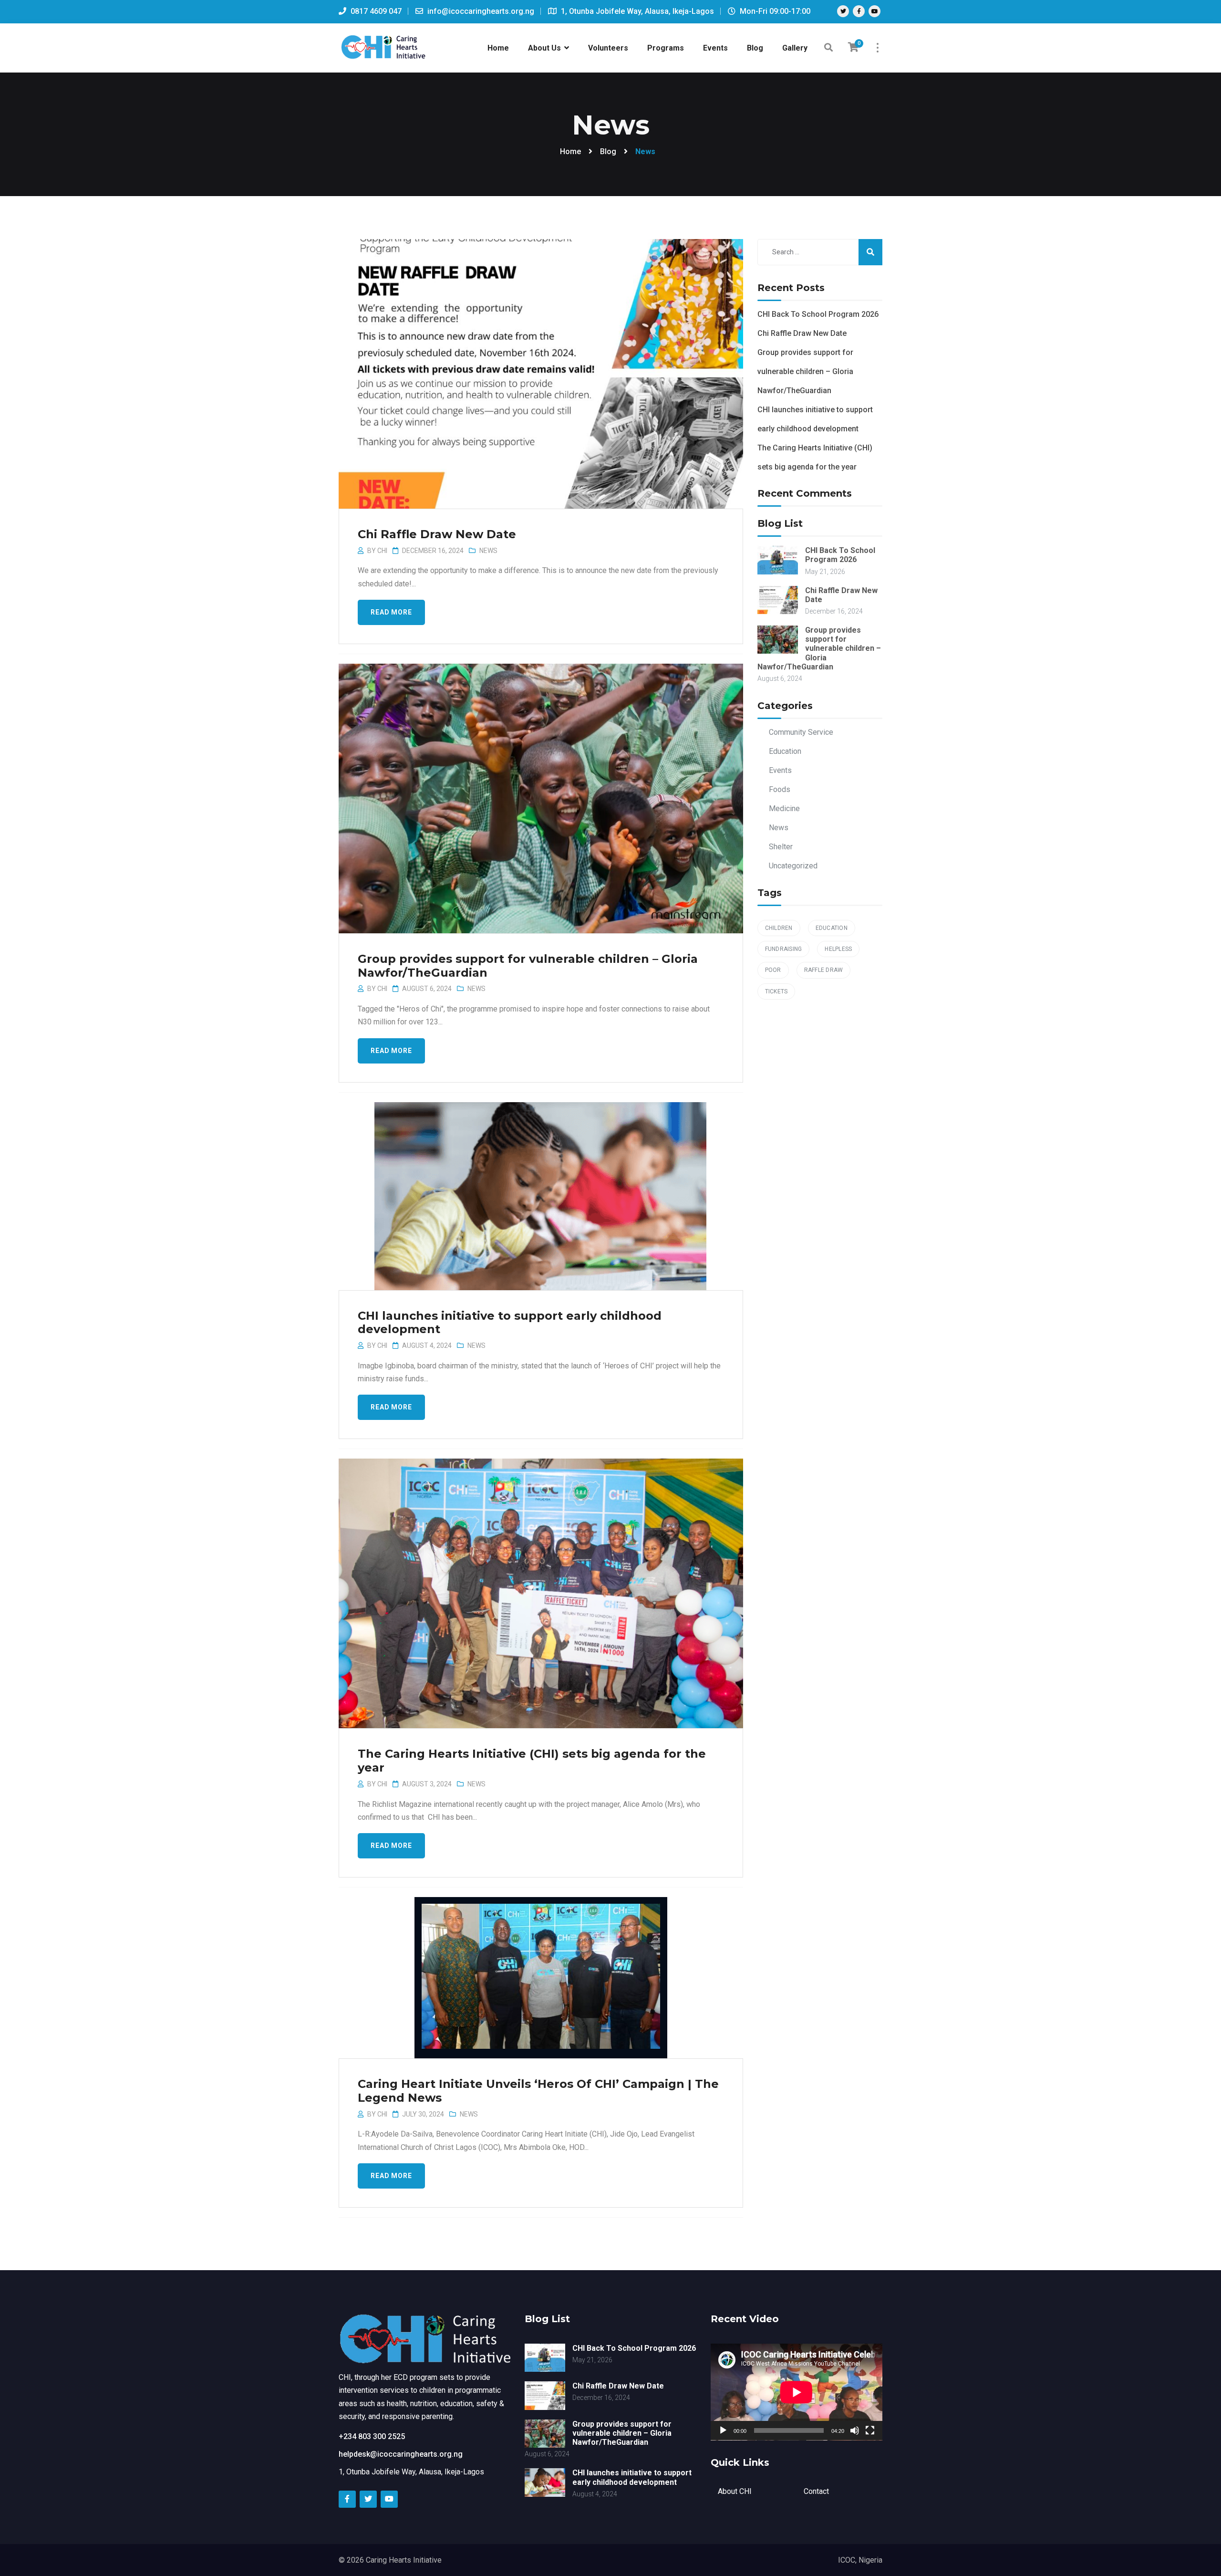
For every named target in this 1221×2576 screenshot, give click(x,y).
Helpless (838, 949)
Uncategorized (793, 866)
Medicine (784, 808)
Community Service (801, 732)
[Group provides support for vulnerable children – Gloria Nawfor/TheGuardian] (540, 783)
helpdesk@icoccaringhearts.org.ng (401, 2454)
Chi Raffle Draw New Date (437, 534)
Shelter (781, 847)
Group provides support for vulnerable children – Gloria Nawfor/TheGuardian (528, 966)
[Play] (723, 2430)
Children (779, 928)
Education (785, 751)
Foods (780, 789)
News (488, 551)
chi (382, 551)
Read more (391, 612)
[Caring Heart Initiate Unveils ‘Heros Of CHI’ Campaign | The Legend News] (540, 1973)
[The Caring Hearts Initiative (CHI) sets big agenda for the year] (540, 1578)
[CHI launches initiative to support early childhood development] (540, 1189)
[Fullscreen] (870, 2430)
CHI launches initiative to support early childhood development (510, 1323)
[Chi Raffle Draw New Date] (540, 359)
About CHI (735, 2491)
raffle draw (824, 970)
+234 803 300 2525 (372, 2436)
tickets (776, 991)
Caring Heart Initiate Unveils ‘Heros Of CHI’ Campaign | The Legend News (538, 2091)
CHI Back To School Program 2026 (818, 314)
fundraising (784, 949)
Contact (816, 2491)
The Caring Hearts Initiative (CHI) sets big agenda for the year (532, 1761)
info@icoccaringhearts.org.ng (480, 11)
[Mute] (855, 2430)
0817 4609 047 (375, 11)
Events (780, 770)
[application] (797, 2392)
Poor (773, 970)
